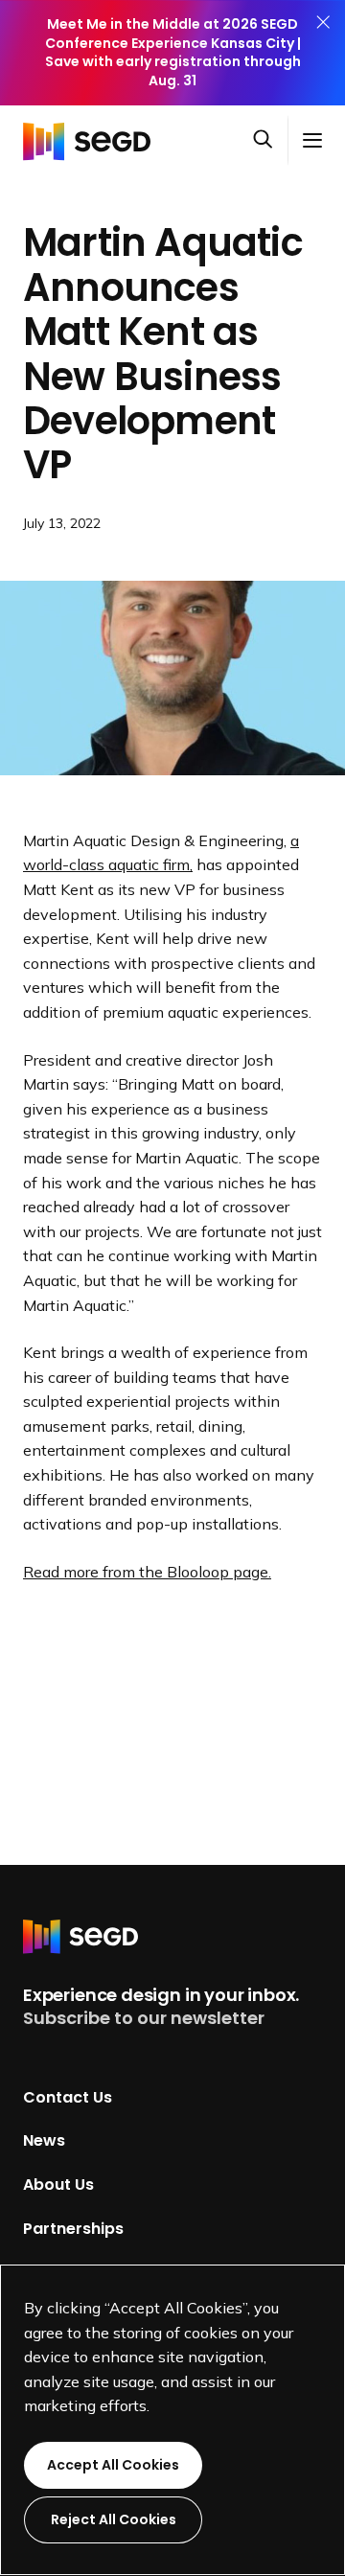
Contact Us (68, 2096)
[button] (270, 141)
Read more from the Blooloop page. (147, 1572)
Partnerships (73, 2228)
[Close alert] (323, 53)
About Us (58, 2185)
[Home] (92, 140)
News (44, 2140)
